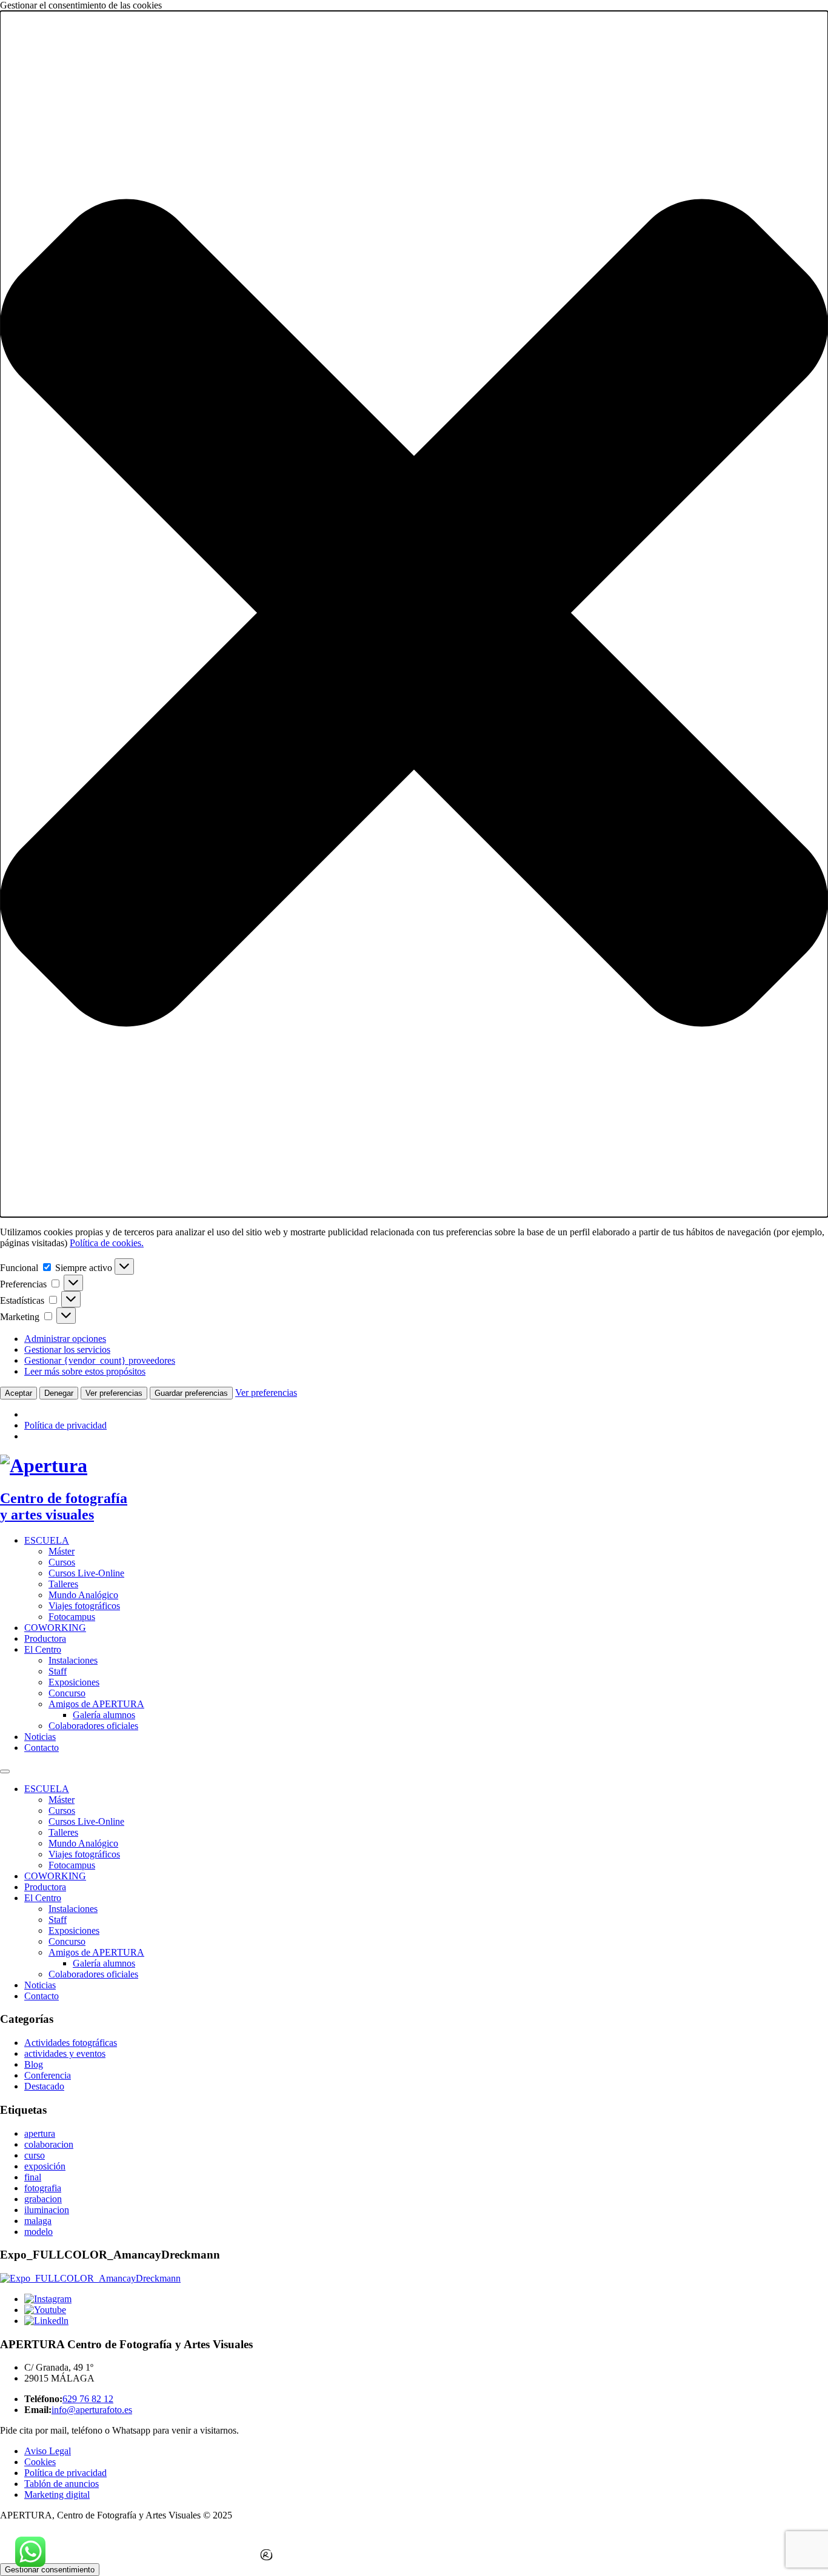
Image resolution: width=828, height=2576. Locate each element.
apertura (40, 2133)
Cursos (62, 1562)
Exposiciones (74, 1682)
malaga (38, 2221)
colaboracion (49, 2144)
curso (35, 2155)
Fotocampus (72, 1617)
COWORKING (55, 1628)
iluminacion (47, 2210)
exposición (45, 2166)
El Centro (43, 1649)
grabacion (43, 2199)
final (33, 2177)
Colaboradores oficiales (93, 1726)
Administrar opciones (65, 1339)
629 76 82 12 (88, 2399)
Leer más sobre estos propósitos (85, 1371)
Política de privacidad (65, 1425)
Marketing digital (57, 2495)
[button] (414, 614)
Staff (58, 1671)
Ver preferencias (114, 1393)
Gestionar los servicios (67, 1349)
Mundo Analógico (83, 1595)
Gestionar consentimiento (50, 2570)
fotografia (43, 2188)
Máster (62, 1551)
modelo (38, 2232)
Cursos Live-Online (86, 1573)
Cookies (40, 2462)
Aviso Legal (48, 2451)
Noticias (40, 1737)
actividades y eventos (65, 2053)
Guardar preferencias (191, 1393)
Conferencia (48, 2075)
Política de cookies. (107, 1243)
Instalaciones (73, 1660)
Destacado (44, 2086)
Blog (34, 2064)
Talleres (63, 1584)
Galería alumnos (104, 1715)
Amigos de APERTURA (96, 1704)
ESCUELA (47, 1540)
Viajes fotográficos (84, 1606)
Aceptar (18, 1393)
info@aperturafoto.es (92, 2410)
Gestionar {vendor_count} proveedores (100, 1360)
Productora (45, 1638)
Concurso (67, 1693)
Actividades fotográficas (71, 2043)
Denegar (59, 1393)
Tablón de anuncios (62, 2484)
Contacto (42, 1748)
